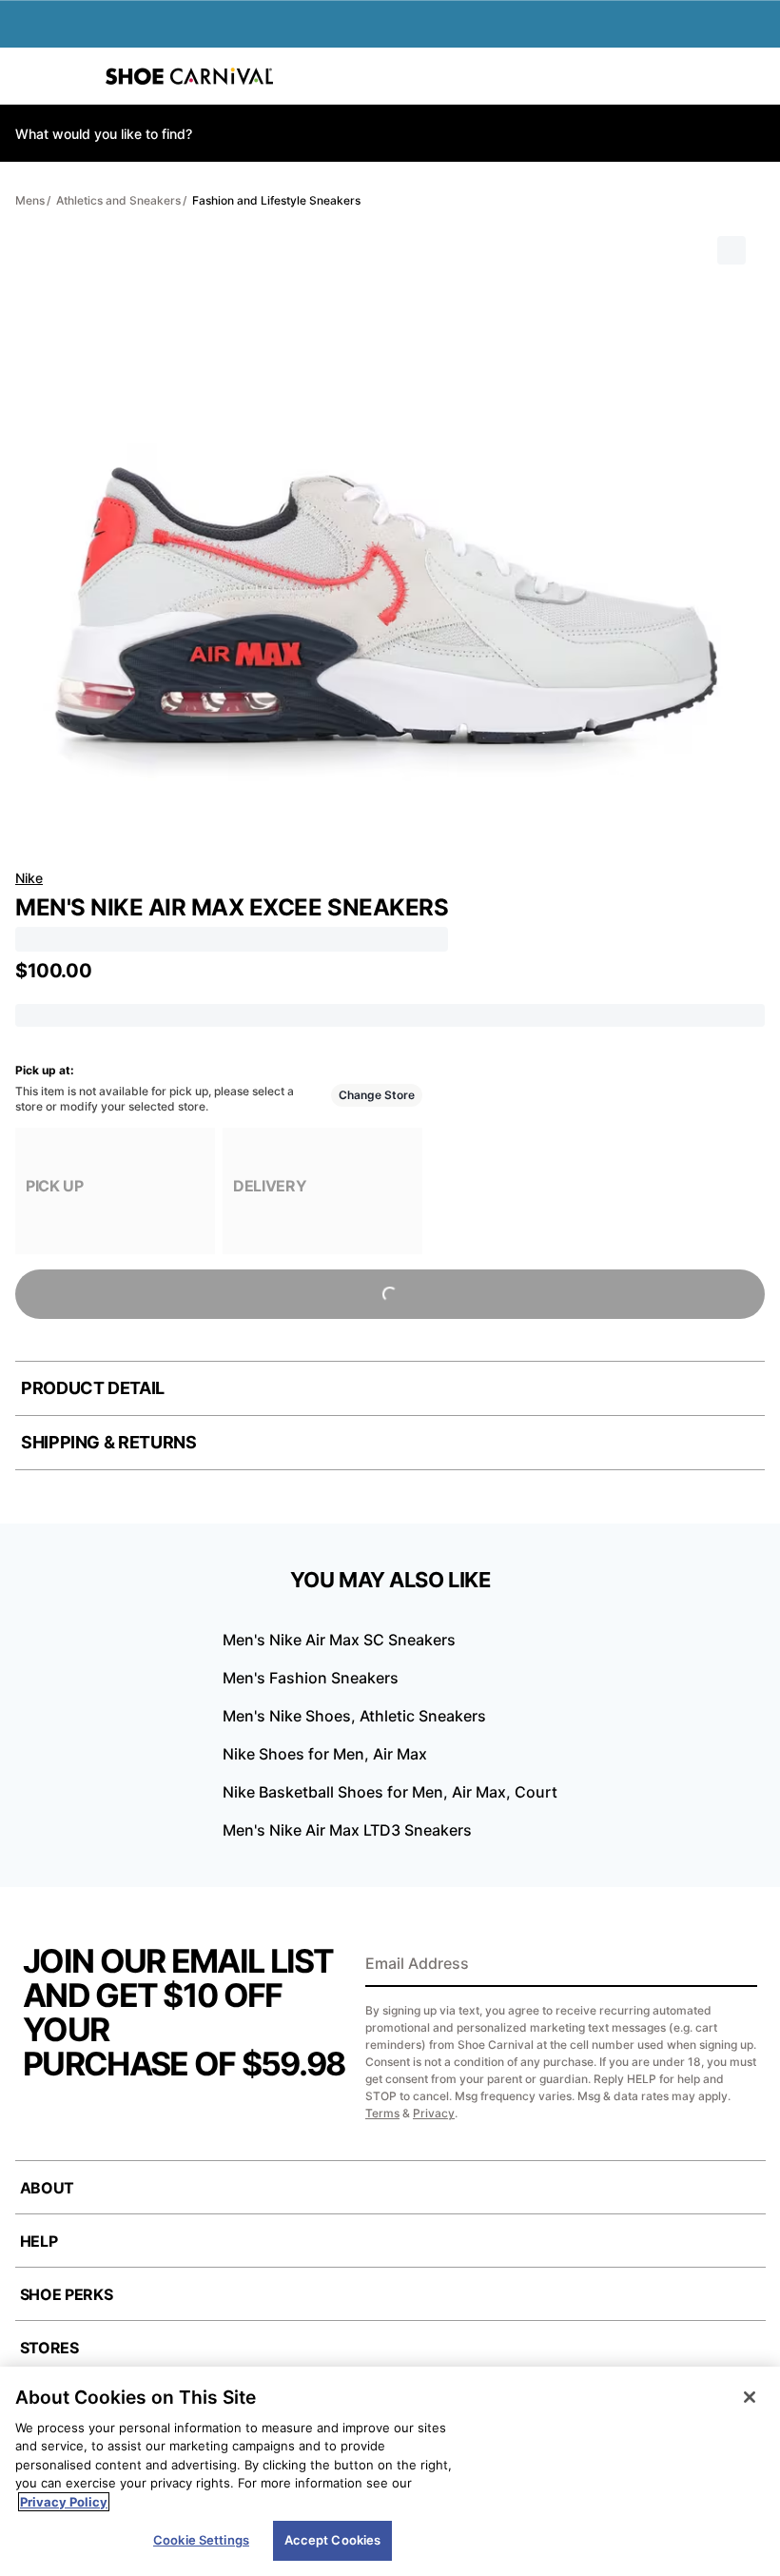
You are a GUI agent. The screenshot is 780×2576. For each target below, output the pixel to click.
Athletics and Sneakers (118, 200)
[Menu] (29, 76)
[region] (390, 2471)
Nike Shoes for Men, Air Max (325, 1754)
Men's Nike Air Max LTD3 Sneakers (347, 1830)
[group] (115, 1191)
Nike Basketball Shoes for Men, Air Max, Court (390, 1792)
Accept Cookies (333, 2540)
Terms (382, 2113)
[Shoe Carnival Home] (189, 76)
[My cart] (755, 76)
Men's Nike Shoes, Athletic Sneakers (354, 1716)
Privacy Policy (64, 2502)
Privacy (434, 2113)
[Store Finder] (73, 76)
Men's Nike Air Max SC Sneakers (339, 1640)
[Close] (750, 2397)
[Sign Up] (736, 1965)
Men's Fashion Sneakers (311, 1678)
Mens (30, 200)
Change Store (377, 1095)
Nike (29, 878)
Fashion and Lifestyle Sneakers (276, 200)
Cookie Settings (201, 2540)
